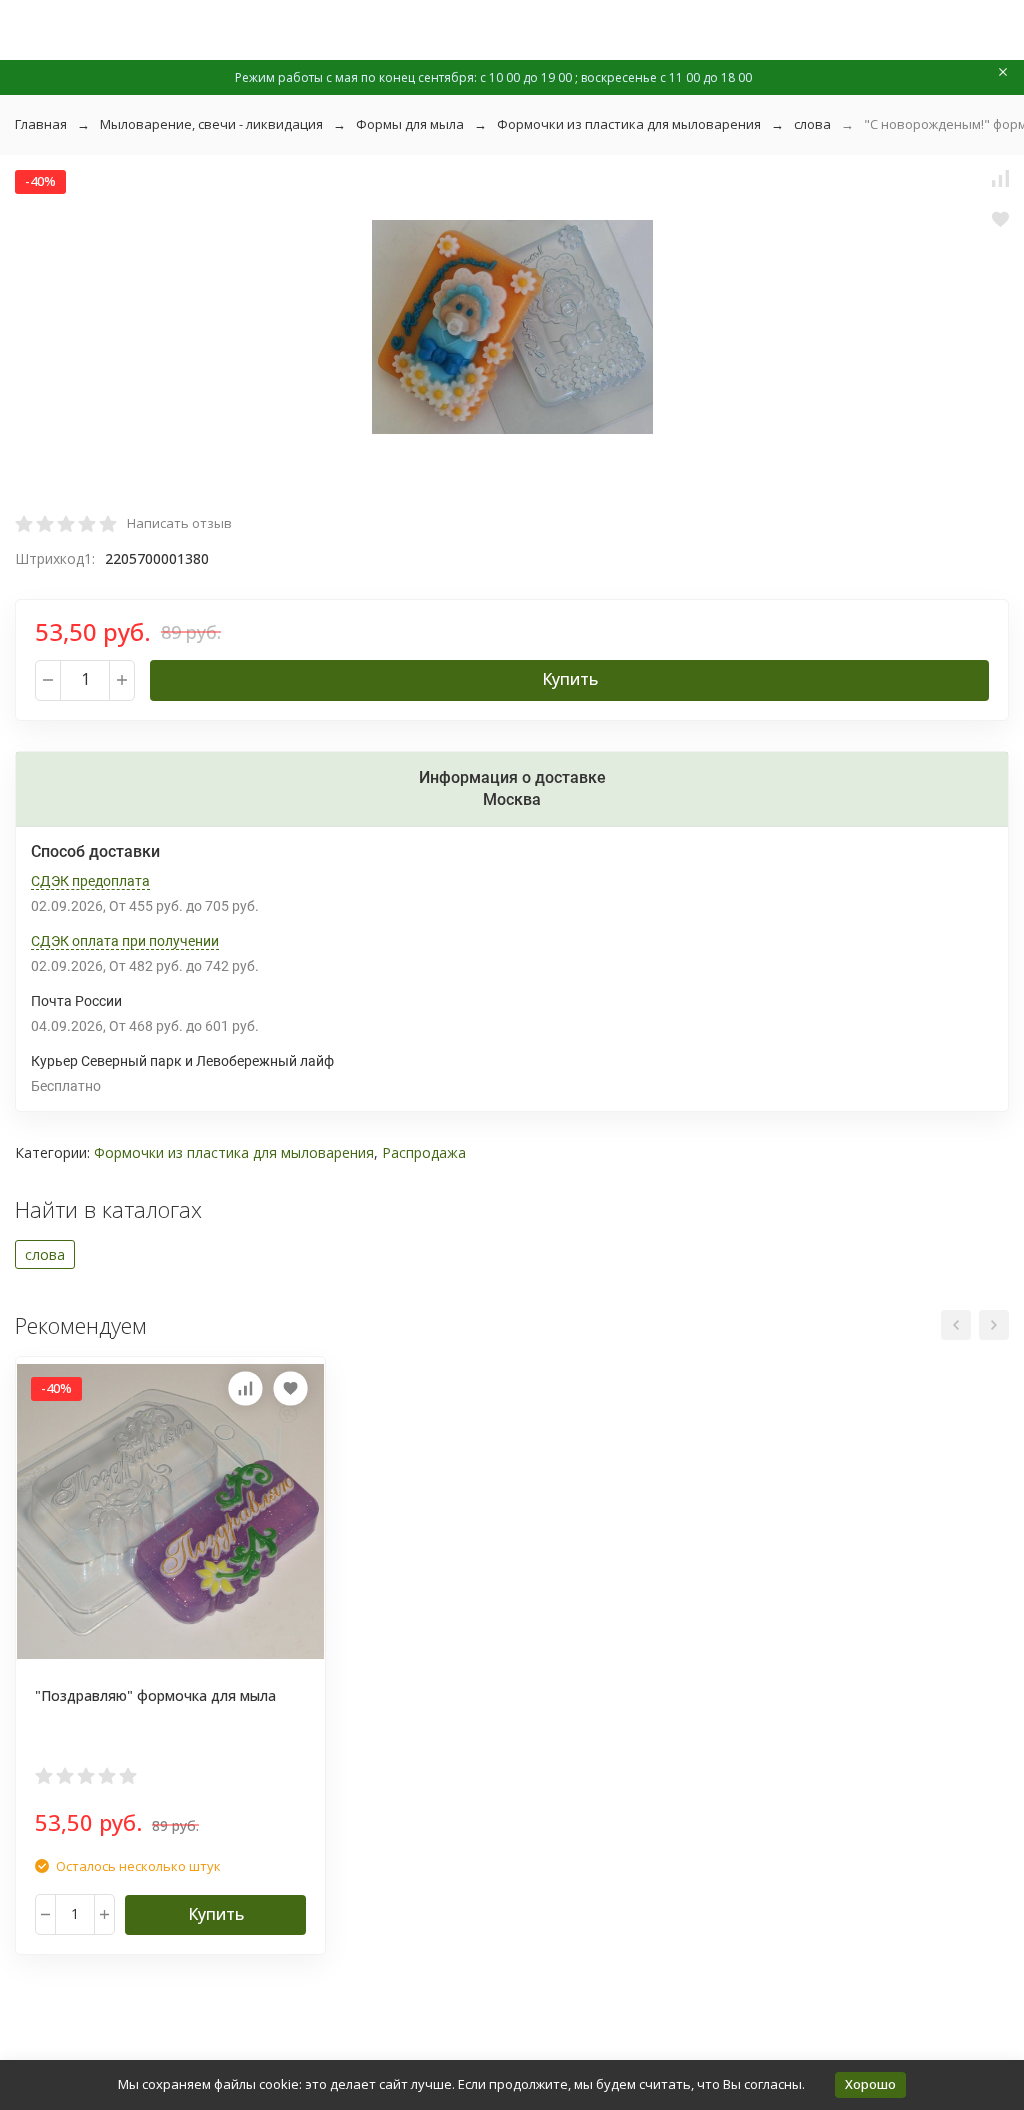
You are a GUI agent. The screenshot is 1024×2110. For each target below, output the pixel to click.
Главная (41, 124)
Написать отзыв (179, 523)
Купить (570, 679)
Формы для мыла (410, 124)
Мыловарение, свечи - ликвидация (211, 124)
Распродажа (424, 1152)
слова (812, 124)
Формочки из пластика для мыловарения (629, 124)
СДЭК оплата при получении (125, 941)
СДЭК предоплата (90, 881)
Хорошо (870, 2084)
